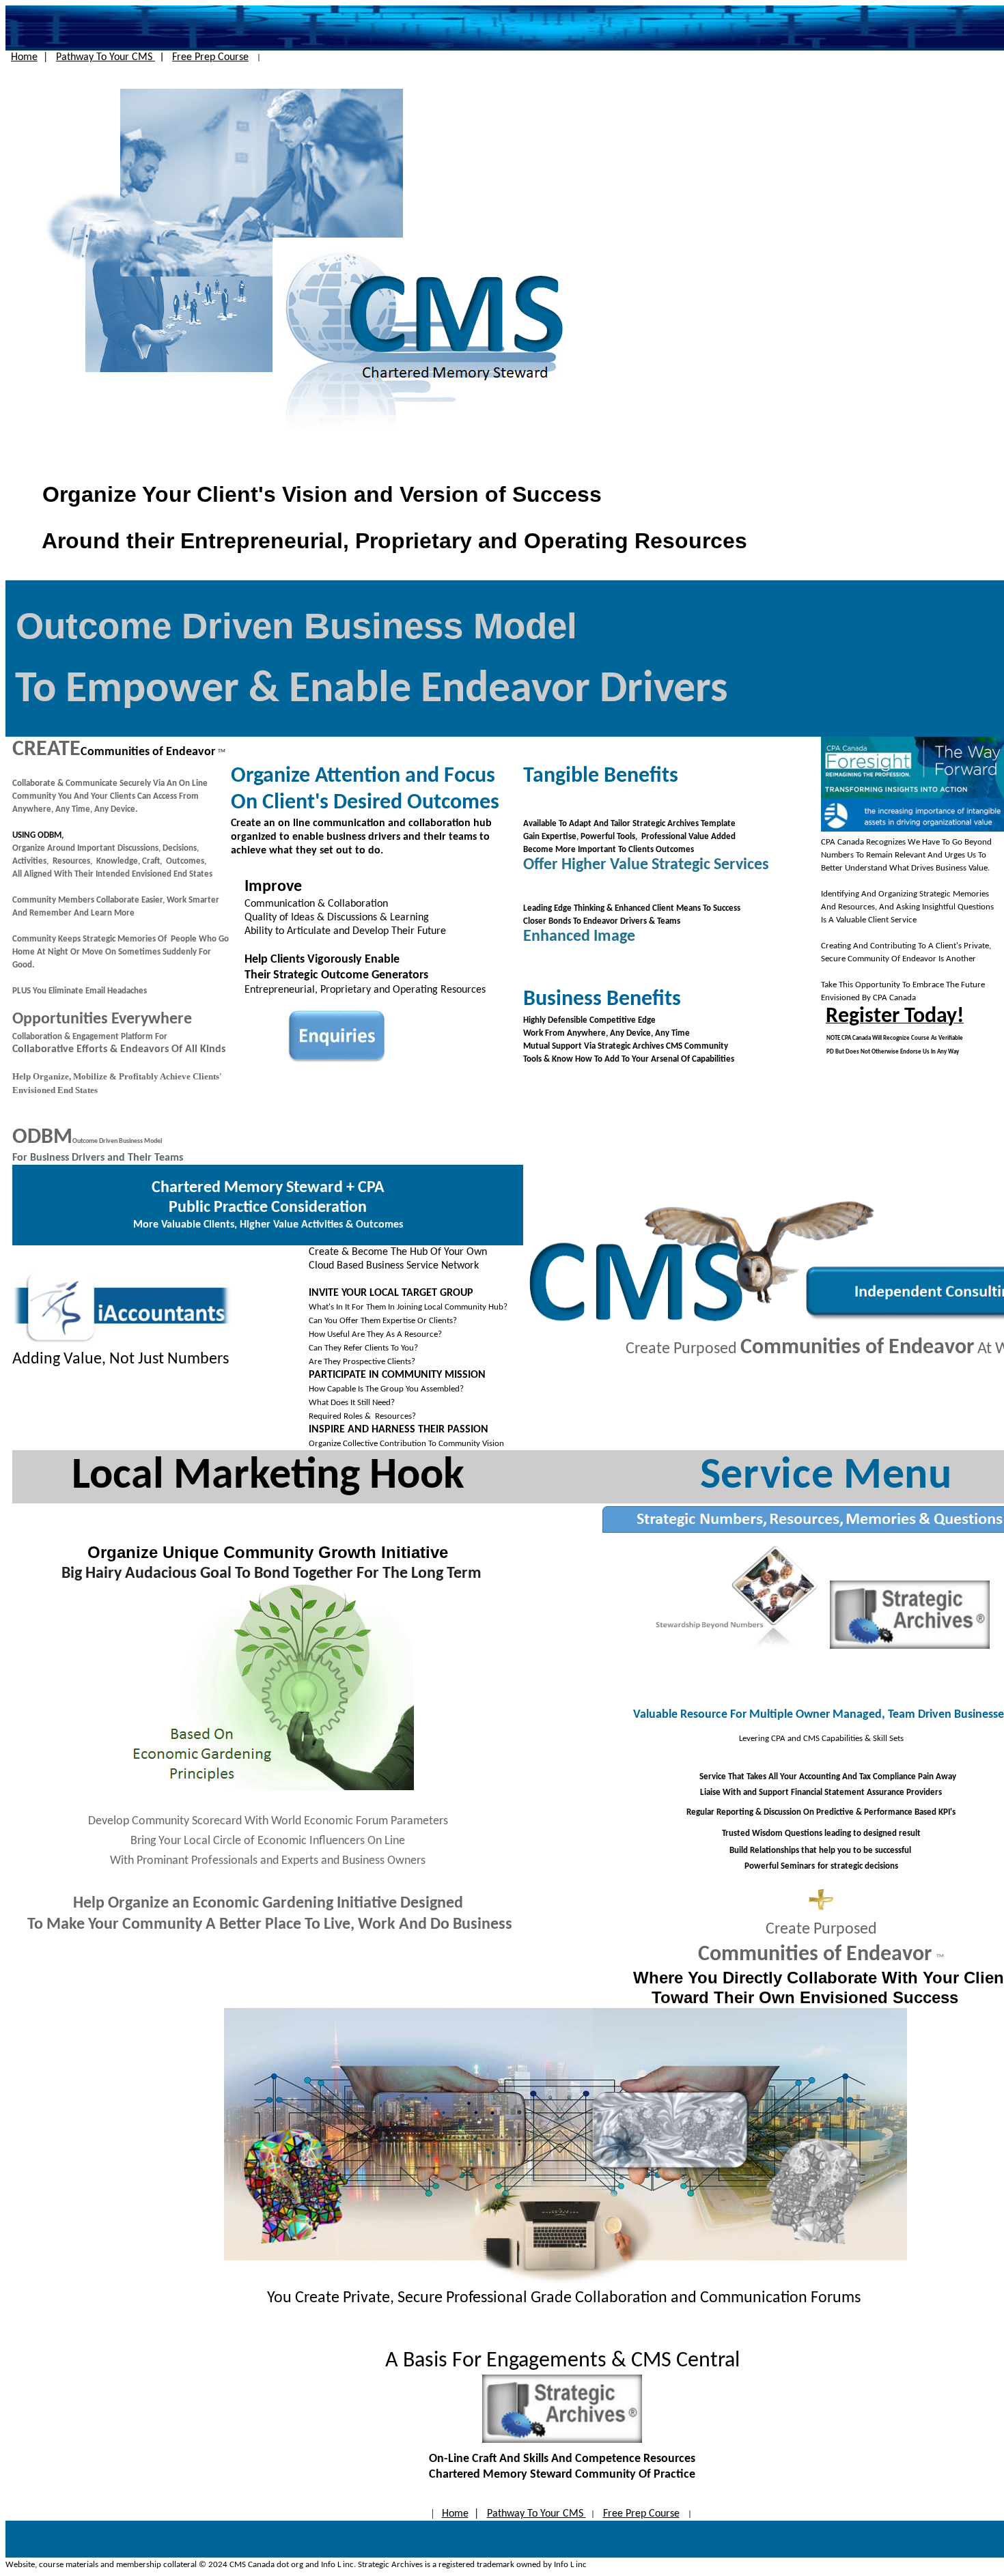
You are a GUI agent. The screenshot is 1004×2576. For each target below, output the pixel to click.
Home (24, 57)
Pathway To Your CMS (106, 57)
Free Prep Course (210, 57)
